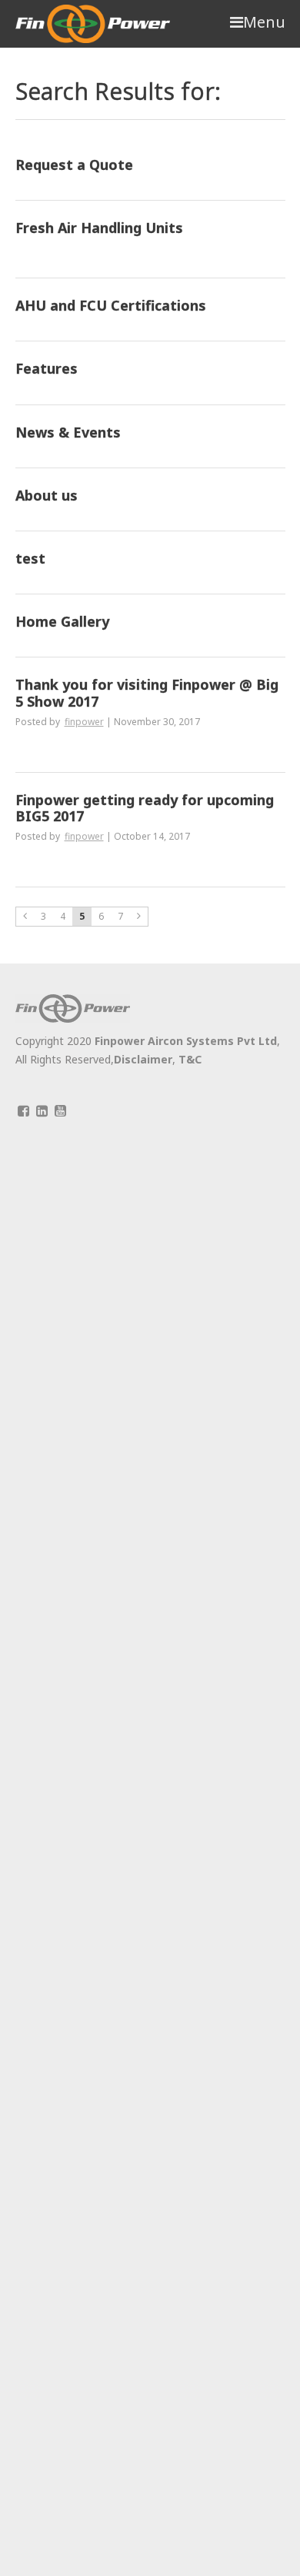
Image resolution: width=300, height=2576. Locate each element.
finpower (84, 722)
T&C (190, 1059)
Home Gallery (62, 622)
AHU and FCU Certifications (111, 306)
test (30, 559)
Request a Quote (74, 165)
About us (47, 496)
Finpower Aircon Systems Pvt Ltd (186, 1041)
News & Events (68, 433)
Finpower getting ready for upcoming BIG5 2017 (145, 809)
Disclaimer (143, 1059)
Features (47, 369)
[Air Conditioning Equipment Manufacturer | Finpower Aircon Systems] (93, 24)
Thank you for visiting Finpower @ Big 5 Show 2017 (147, 693)
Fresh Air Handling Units (99, 228)
